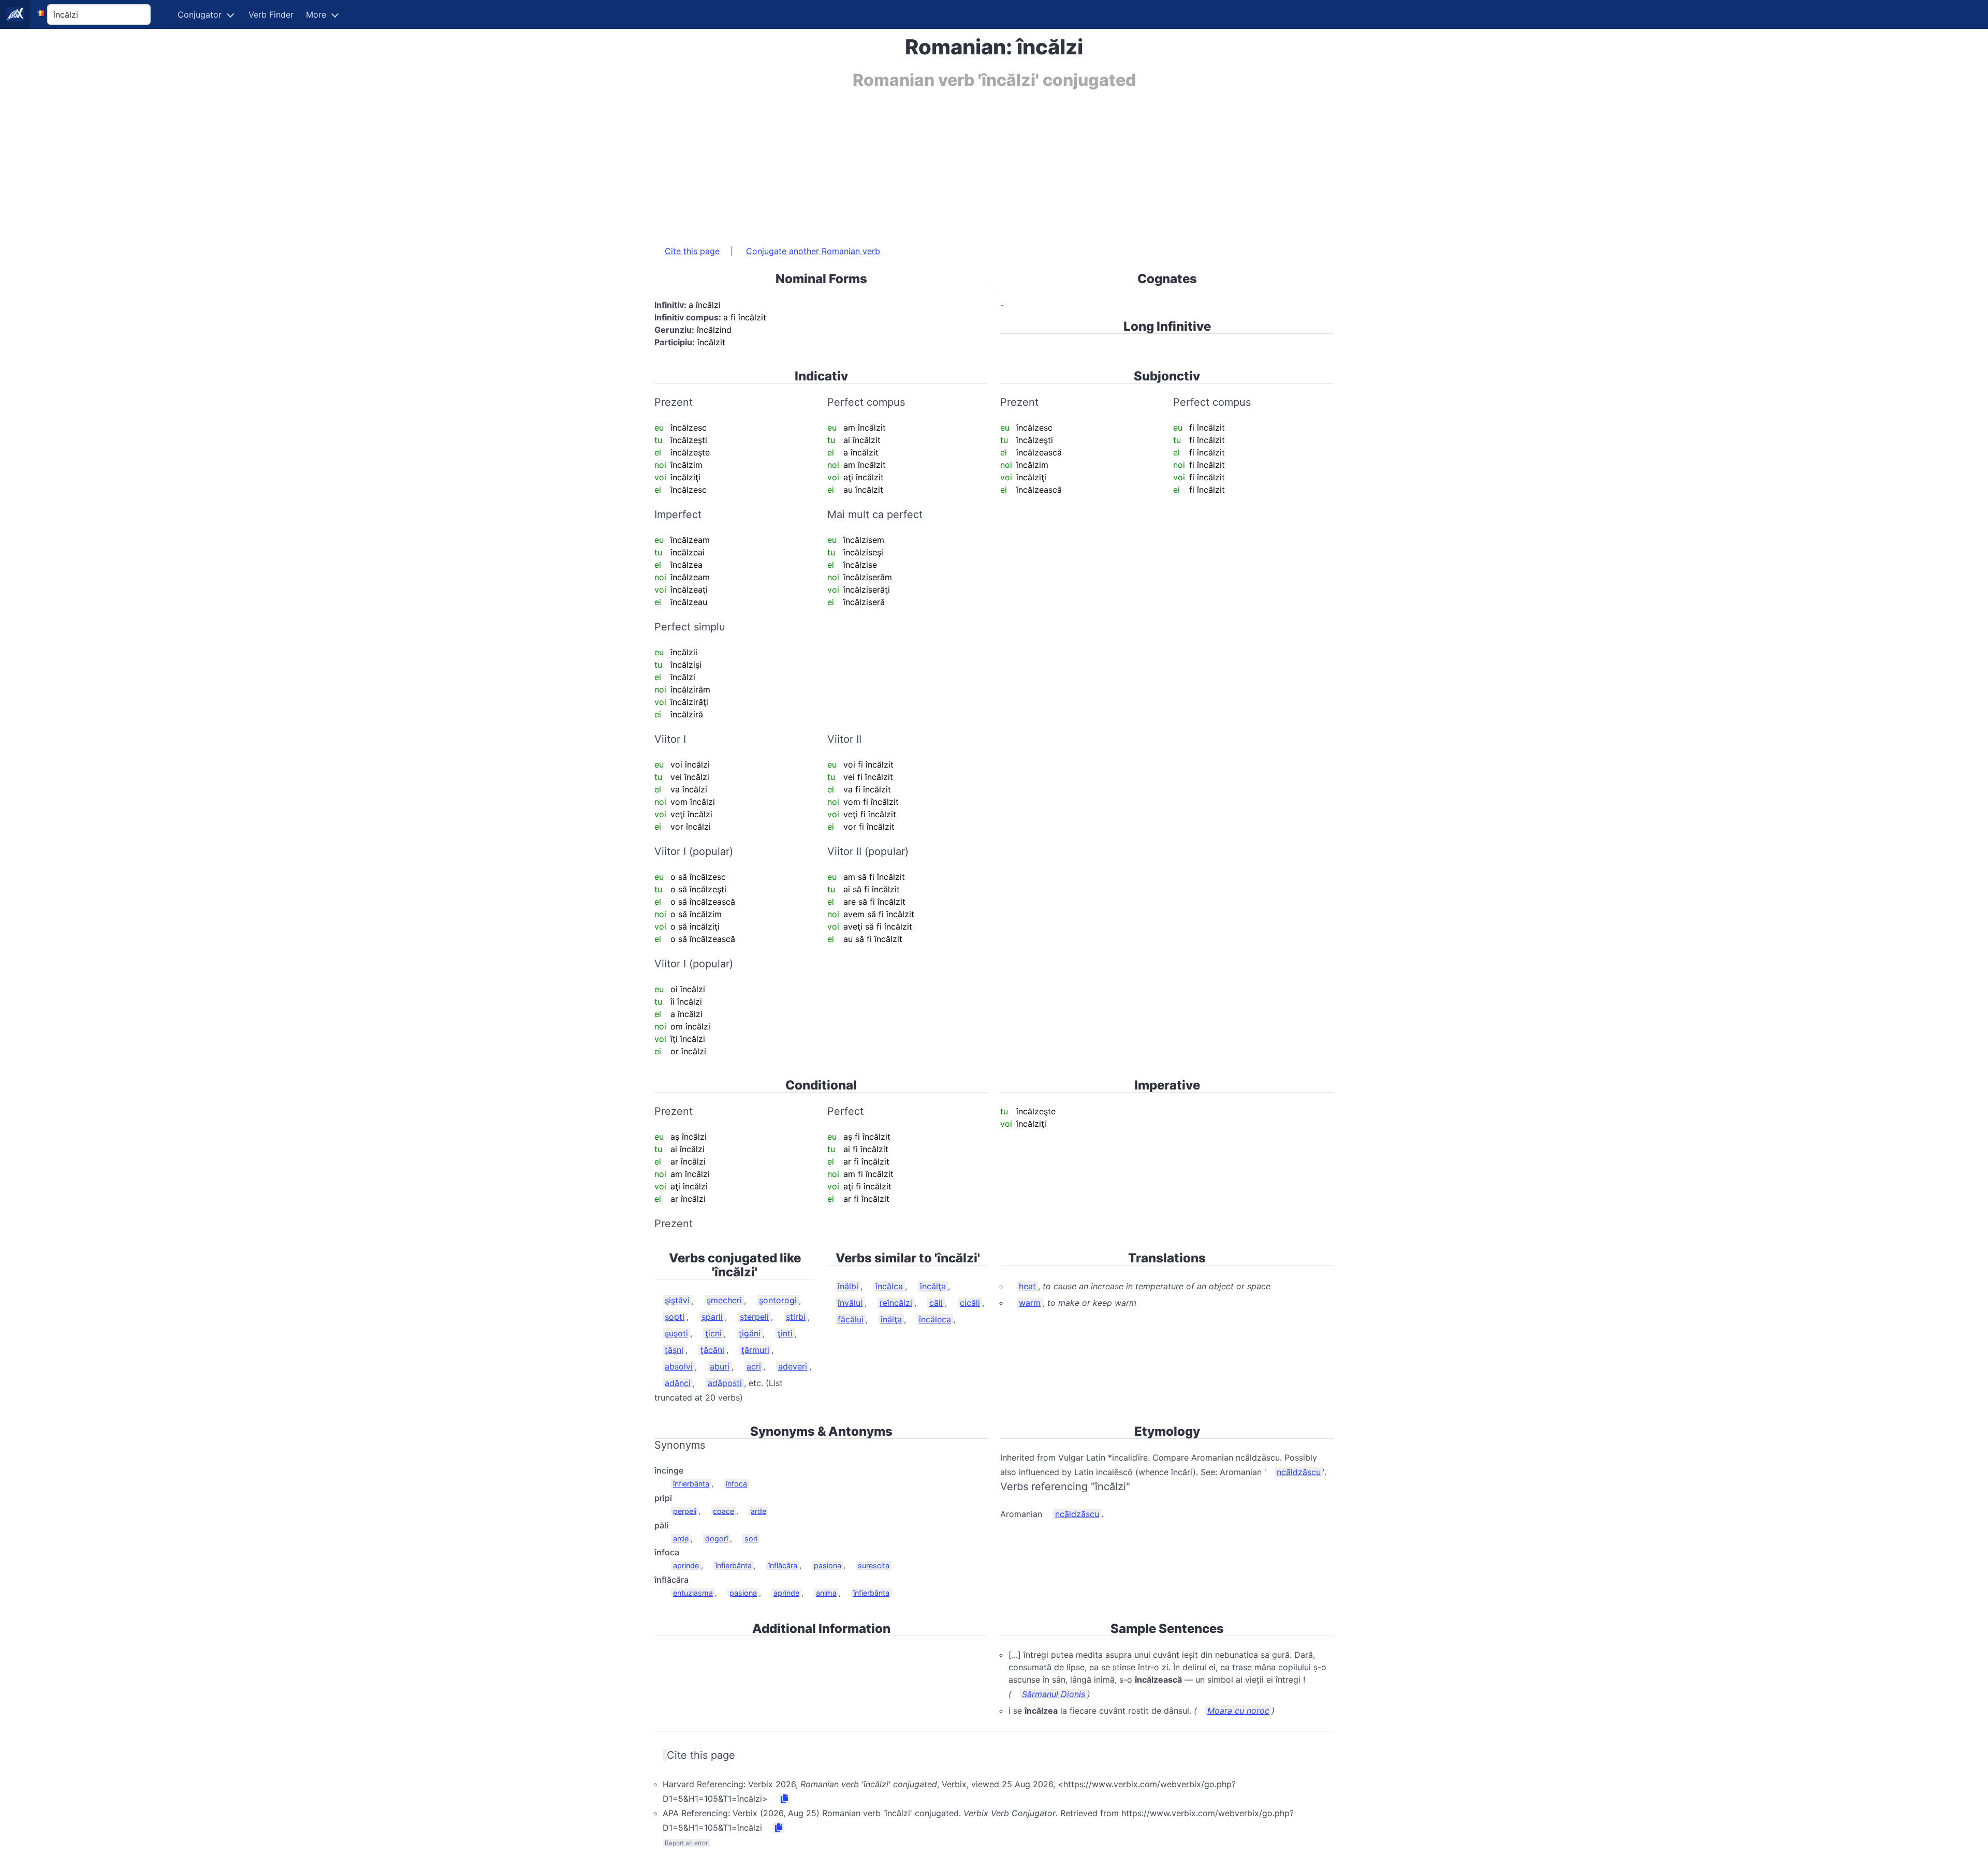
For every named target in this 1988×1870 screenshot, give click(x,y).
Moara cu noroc (1238, 1711)
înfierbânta (691, 1484)
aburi (720, 1366)
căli (936, 1303)
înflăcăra (783, 1565)
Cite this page (692, 251)
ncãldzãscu (1299, 1472)
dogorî (717, 1538)
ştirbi (796, 1317)
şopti (675, 1317)
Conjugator (200, 14)
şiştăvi (677, 1300)
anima (826, 1593)
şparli (712, 1317)
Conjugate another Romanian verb (813, 251)
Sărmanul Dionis (1054, 1694)
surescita (874, 1565)
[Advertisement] (965, 162)
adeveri (793, 1366)
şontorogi (778, 1300)
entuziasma (693, 1593)
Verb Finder (271, 14)
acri (754, 1366)
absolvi (679, 1366)
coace (723, 1511)
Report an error (686, 1843)
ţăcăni (712, 1350)
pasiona (828, 1565)
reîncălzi (896, 1303)
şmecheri (724, 1300)
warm (1030, 1303)
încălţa (933, 1286)
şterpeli (754, 1317)
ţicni (713, 1333)
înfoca (736, 1484)
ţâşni (674, 1350)
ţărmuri (755, 1350)
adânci (678, 1383)
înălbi (848, 1286)
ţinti (785, 1333)
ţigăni (750, 1333)
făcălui (851, 1319)
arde (758, 1511)
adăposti (725, 1383)
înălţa (891, 1319)
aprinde (686, 1565)
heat (1027, 1286)
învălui (850, 1303)
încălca (889, 1286)
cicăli (970, 1303)
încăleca (935, 1319)
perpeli (685, 1511)
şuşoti (676, 1333)
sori (751, 1538)
